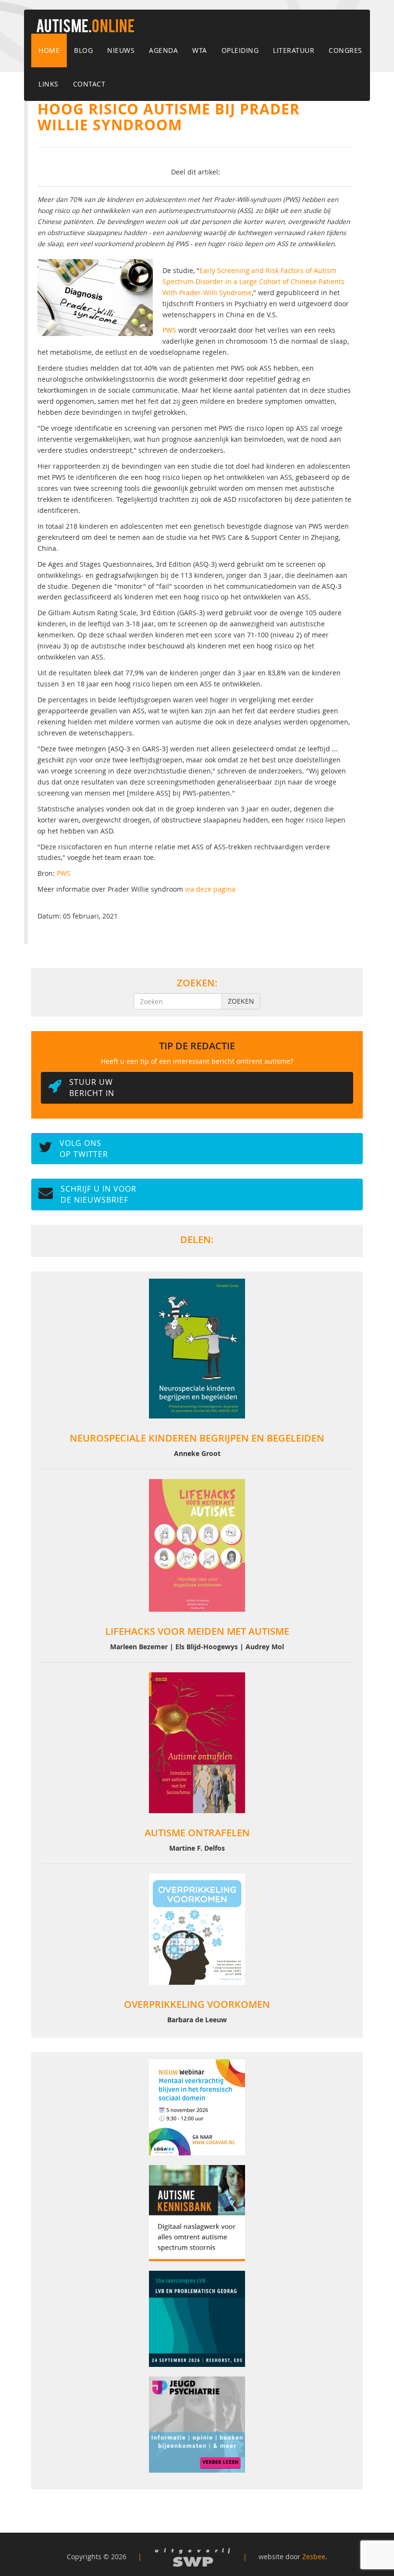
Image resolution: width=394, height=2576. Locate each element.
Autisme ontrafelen (197, 1833)
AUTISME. (85, 27)
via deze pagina (210, 889)
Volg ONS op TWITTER (84, 1149)
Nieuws (121, 50)
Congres (345, 50)
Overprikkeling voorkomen (197, 2004)
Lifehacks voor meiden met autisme (197, 1631)
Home (49, 50)
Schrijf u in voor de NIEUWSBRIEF (98, 1194)
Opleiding (240, 50)
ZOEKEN (241, 1001)
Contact (89, 84)
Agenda (163, 50)
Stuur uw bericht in (92, 1088)
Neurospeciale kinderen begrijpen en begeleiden (197, 1438)
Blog (83, 50)
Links (49, 84)
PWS (169, 330)
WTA (200, 50)
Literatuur (294, 50)
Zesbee (314, 2557)
